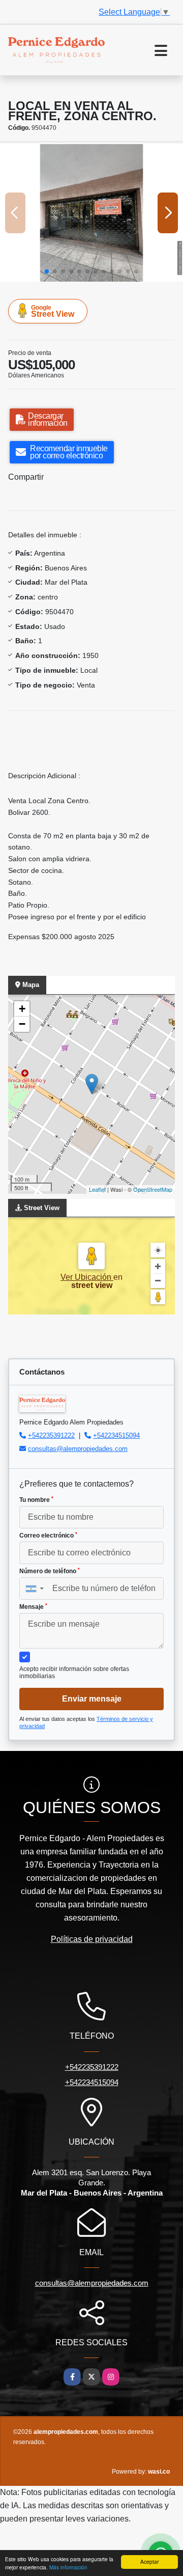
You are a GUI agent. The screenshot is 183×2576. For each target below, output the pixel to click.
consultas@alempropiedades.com (78, 1449)
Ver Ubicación (87, 1277)
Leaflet (97, 1189)
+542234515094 (116, 1435)
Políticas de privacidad (92, 1939)
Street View (53, 311)
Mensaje (33, 1607)
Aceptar (149, 2561)
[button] (47, 271)
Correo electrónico (48, 1536)
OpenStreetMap (153, 1189)
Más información (68, 2567)
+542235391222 (51, 1435)
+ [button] (22, 1009)
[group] (91, 213)
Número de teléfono (50, 1571)
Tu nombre (36, 1500)
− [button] (22, 1024)
